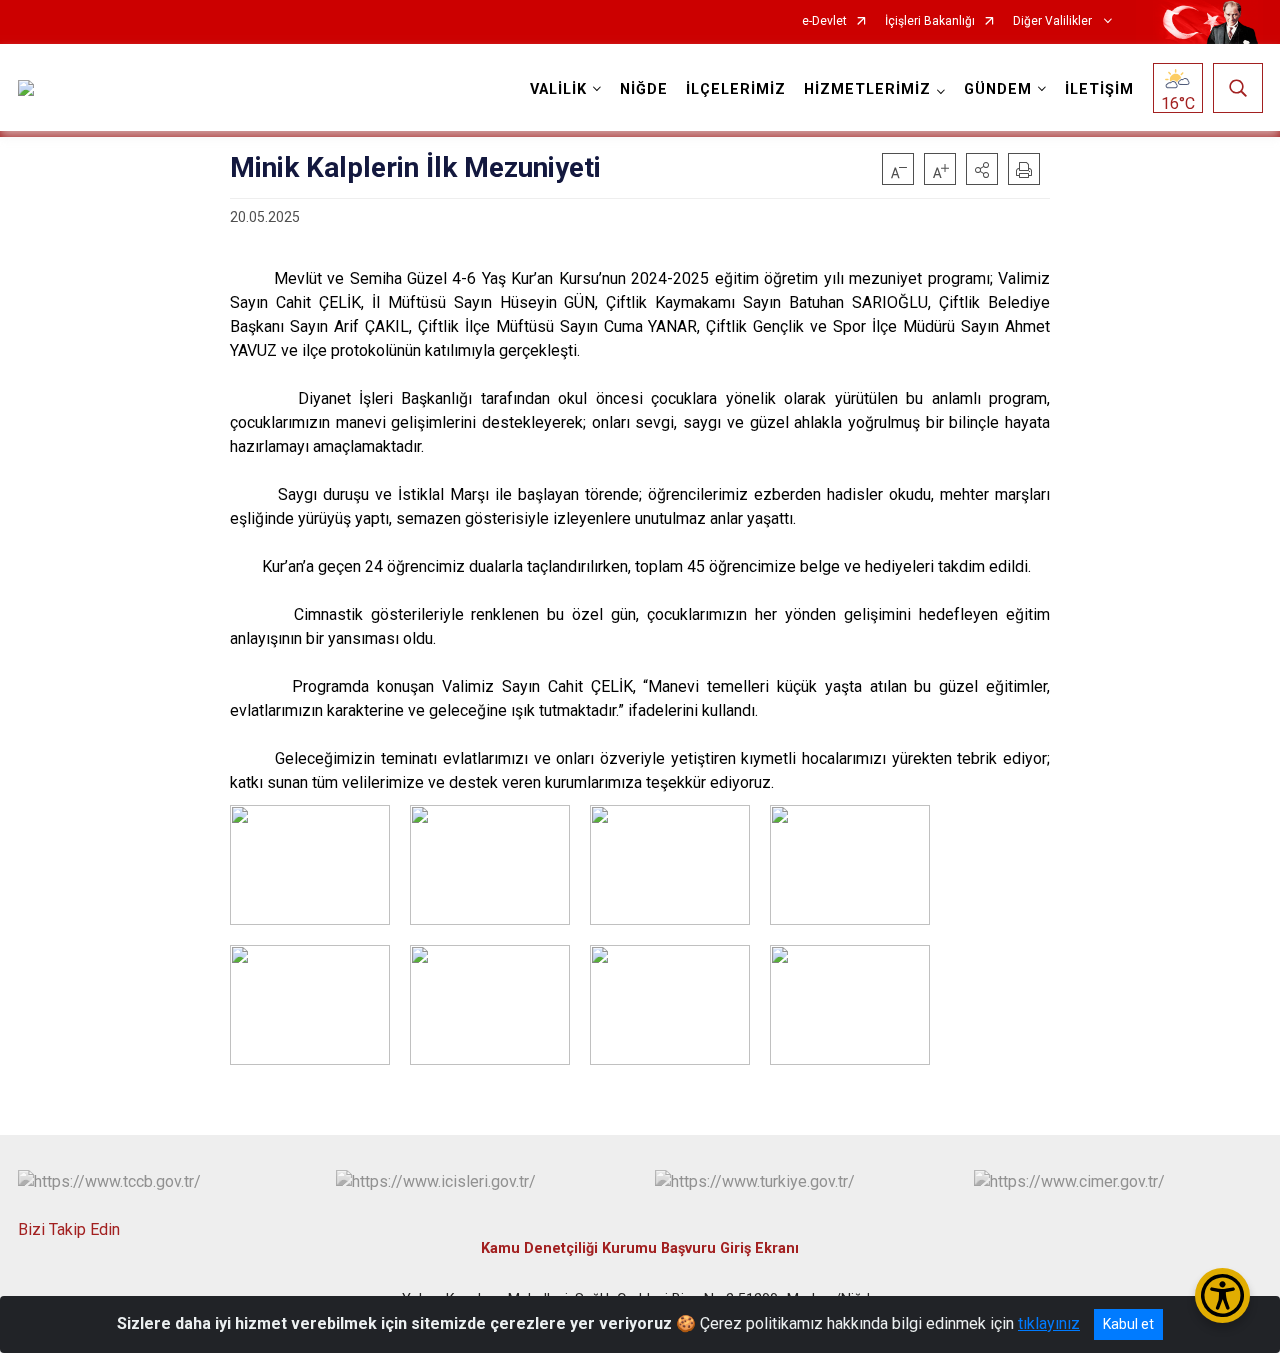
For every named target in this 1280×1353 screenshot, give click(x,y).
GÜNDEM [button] (998, 89)
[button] (982, 169)
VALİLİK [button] (558, 89)
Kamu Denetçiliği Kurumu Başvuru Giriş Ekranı (640, 1248)
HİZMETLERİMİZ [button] (867, 89)
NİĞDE (644, 89)
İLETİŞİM (1099, 89)
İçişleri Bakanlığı (930, 21)
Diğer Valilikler (1054, 21)
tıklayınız (1049, 1323)
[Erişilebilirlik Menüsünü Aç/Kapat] (1222, 1295)
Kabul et (1128, 1324)
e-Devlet (824, 21)
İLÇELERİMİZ (736, 89)
